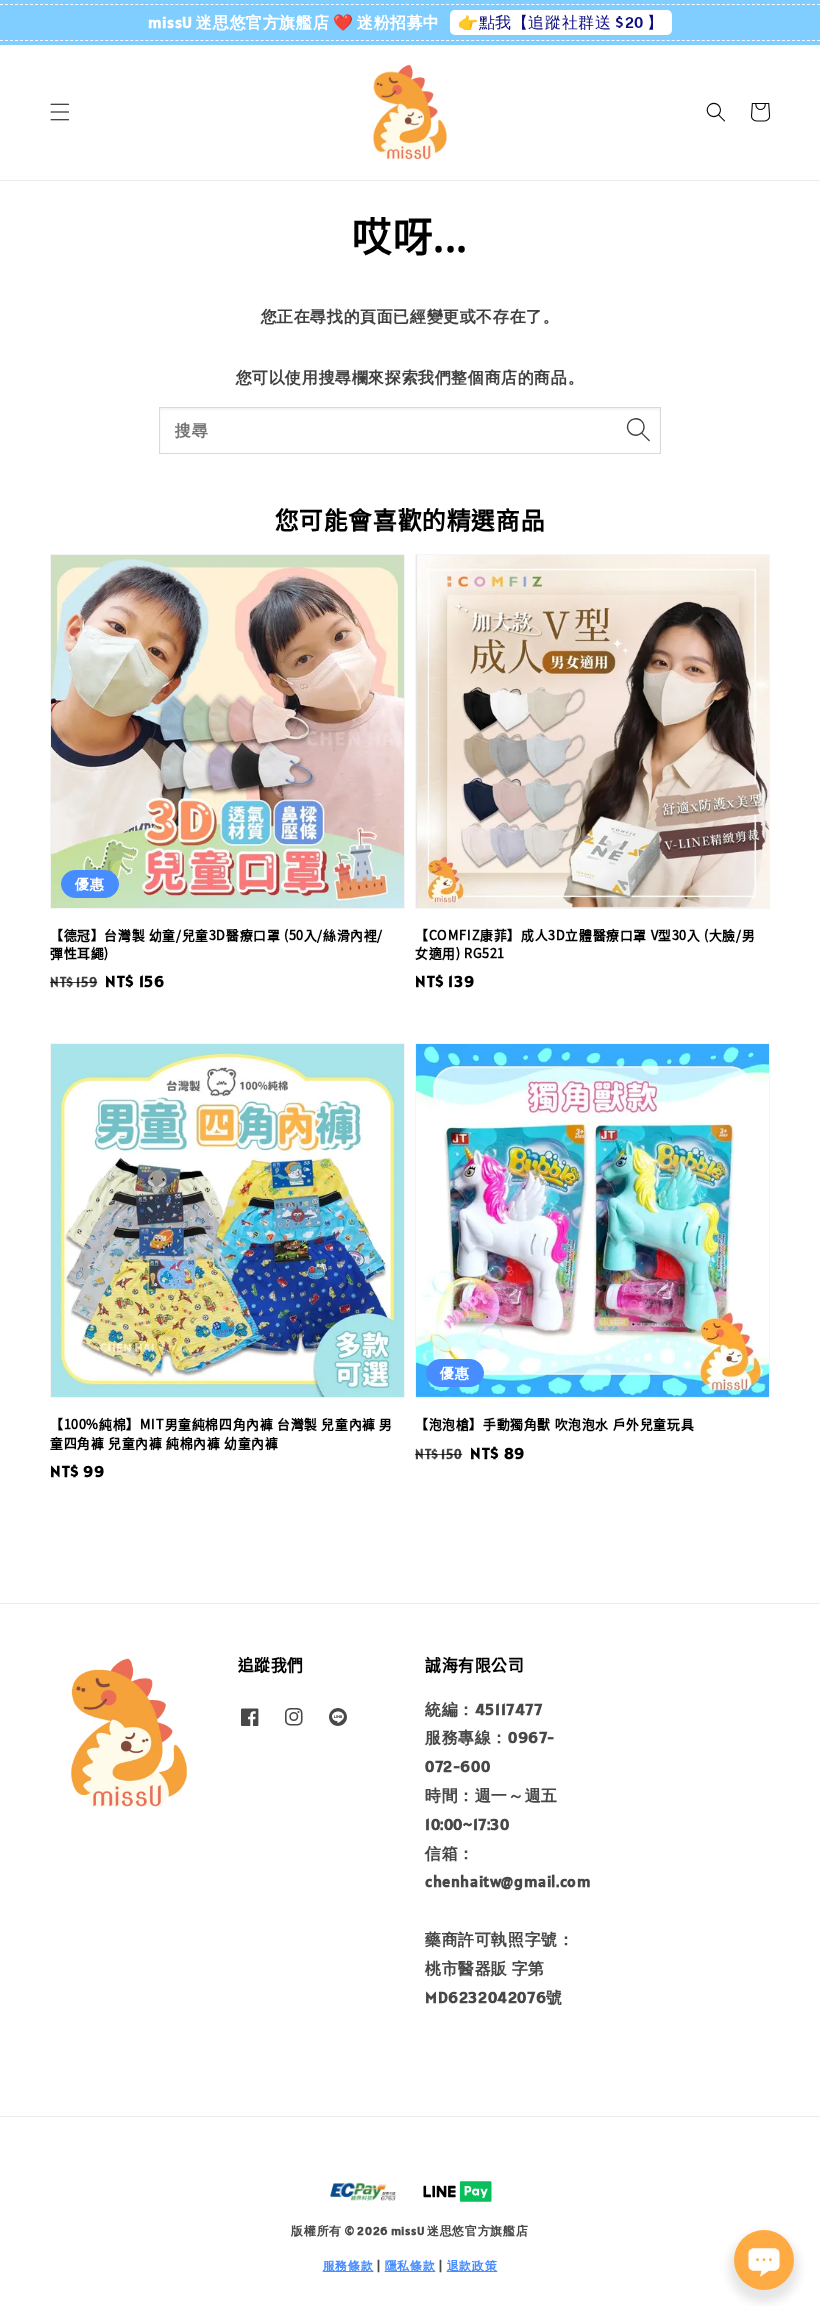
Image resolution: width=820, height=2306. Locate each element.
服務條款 (348, 2265)
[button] (60, 112)
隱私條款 (410, 2265)
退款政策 (472, 2265)
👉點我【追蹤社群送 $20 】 (561, 22)
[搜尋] (638, 430)
